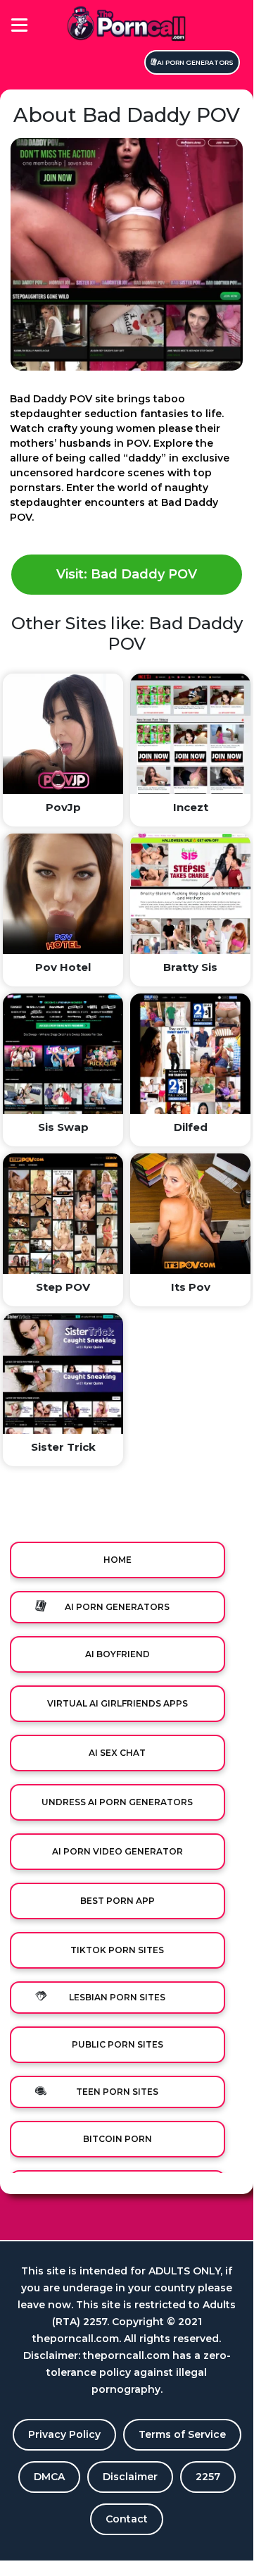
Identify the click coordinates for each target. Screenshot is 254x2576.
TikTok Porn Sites (117, 1950)
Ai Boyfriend (118, 1654)
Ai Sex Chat (117, 1753)
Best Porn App (118, 1901)
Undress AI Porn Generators (117, 1802)
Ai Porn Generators (195, 62)
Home (118, 1560)
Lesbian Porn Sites (117, 1997)
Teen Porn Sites (117, 2092)
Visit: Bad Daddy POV (127, 574)
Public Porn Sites (118, 2044)
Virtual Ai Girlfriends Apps (118, 1703)
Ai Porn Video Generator (118, 1851)
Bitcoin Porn (118, 2139)
